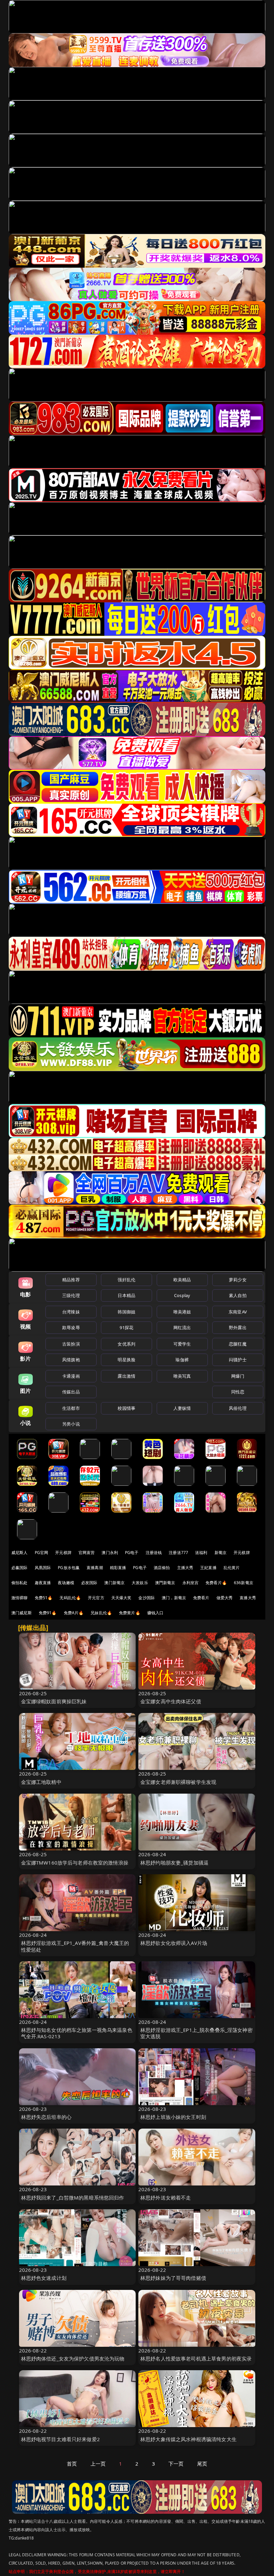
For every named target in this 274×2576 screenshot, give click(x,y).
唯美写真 (182, 1376)
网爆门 (238, 1376)
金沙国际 (147, 1598)
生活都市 (71, 1408)
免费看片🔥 (216, 1583)
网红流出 (182, 1327)
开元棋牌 (63, 1553)
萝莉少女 (238, 1280)
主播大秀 (185, 1568)
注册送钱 (154, 1553)
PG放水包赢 (69, 1568)
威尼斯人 (20, 1553)
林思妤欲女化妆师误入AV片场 (174, 1943)
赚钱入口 (156, 1613)
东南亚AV (238, 1312)
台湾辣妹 (71, 1312)
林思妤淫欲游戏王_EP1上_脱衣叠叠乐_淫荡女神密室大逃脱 (196, 2033)
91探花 (126, 1327)
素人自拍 (238, 1295)
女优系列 (126, 1344)
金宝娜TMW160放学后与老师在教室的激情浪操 (75, 1863)
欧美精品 (182, 1280)
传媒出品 (71, 1392)
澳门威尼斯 (22, 1613)
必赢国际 (20, 1568)
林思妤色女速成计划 (44, 2278)
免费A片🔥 (74, 1613)
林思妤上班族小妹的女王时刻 (173, 2117)
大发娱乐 (140, 1583)
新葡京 (221, 1553)
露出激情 (126, 1376)
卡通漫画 (71, 1376)
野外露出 (238, 1327)
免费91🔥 (48, 1613)
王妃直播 (208, 1568)
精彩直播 (118, 1568)
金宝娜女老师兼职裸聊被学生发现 (178, 1782)
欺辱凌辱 (71, 1327)
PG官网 (42, 1553)
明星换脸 (126, 1360)
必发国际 (89, 1583)
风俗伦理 (238, 1408)
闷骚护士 (238, 1360)
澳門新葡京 (165, 1583)
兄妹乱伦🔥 (101, 1613)
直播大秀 (248, 1598)
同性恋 (238, 1392)
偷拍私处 (20, 1583)
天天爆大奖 (121, 1598)
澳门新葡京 (114, 1583)
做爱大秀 (225, 1598)
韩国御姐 (126, 1312)
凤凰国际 (43, 1568)
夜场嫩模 (66, 1583)
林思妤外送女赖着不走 (166, 2198)
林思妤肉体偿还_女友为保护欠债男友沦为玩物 (73, 2358)
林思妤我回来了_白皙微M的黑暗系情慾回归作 (73, 2198)
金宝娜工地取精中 (41, 1782)
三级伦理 (71, 1295)
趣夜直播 (43, 1583)
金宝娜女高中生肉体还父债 (171, 1701)
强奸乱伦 (126, 1280)
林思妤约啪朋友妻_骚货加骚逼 (174, 1863)
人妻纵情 (182, 1408)
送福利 (201, 1553)
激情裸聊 (20, 1598)
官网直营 (87, 1553)
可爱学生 (182, 1344)
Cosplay (182, 1295)
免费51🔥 (44, 1598)
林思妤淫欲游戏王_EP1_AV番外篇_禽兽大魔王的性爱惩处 (75, 1946)
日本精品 (126, 1295)
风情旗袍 (71, 1360)
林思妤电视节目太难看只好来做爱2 (60, 2439)
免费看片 (201, 1598)
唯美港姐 (182, 1312)
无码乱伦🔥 (70, 1598)
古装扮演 (71, 1344)
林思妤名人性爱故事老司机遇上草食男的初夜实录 (196, 2358)
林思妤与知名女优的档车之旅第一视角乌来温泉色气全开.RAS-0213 (77, 2033)
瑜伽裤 (182, 1360)
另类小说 (71, 1424)
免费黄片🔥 (130, 1613)
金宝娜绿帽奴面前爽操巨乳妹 (54, 1701)
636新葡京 (244, 1583)
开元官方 (96, 1598)
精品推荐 (71, 1280)
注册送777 (178, 1553)
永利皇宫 (191, 1583)
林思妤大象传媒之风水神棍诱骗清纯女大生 (188, 2439)
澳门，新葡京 (174, 1598)
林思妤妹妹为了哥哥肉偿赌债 (173, 2278)
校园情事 (126, 1408)
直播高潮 (95, 1568)
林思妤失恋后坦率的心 (46, 2117)
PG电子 (132, 1553)
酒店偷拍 (162, 1568)
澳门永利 (110, 1553)
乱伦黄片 (232, 1568)
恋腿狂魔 (238, 1344)
